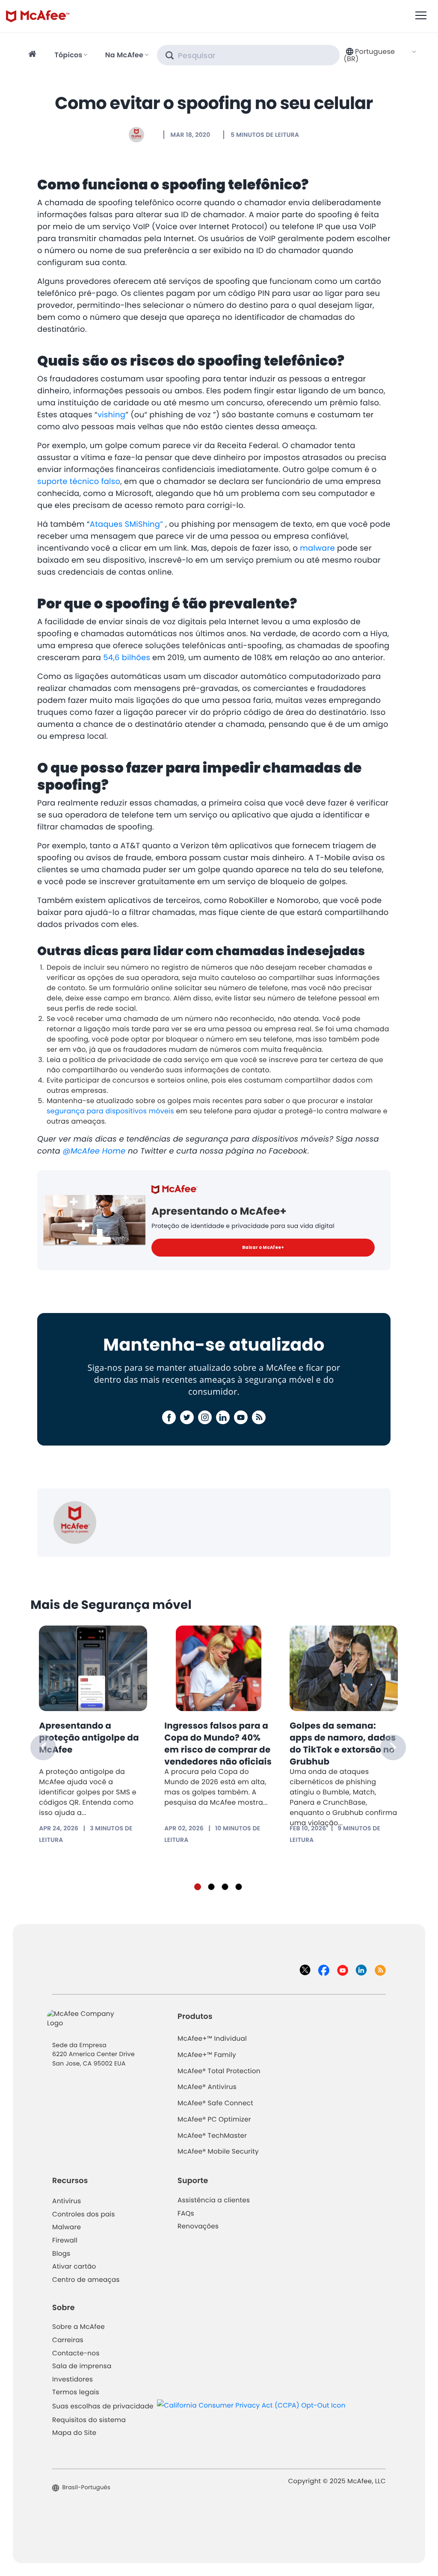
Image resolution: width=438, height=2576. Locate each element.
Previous (43, 1747)
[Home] (34, 55)
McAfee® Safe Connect (215, 2103)
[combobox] (380, 55)
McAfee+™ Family (207, 2055)
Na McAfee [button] (124, 55)
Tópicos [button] (68, 55)
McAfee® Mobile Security (218, 2152)
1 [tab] (198, 1887)
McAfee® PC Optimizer (214, 2120)
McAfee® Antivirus (207, 2087)
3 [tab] (225, 1887)
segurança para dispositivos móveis (110, 1111)
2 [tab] (211, 1887)
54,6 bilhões (127, 658)
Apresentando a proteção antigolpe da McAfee (89, 1738)
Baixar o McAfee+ (263, 1247)
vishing (111, 415)
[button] (380, 55)
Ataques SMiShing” (128, 524)
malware (317, 548)
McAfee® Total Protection (219, 2071)
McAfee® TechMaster (212, 2136)
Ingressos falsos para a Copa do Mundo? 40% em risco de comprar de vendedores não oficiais (218, 1744)
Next (393, 1747)
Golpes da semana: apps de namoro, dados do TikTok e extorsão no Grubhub (343, 1744)
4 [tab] (239, 1887)
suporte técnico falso (79, 482)
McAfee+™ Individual (212, 2039)
